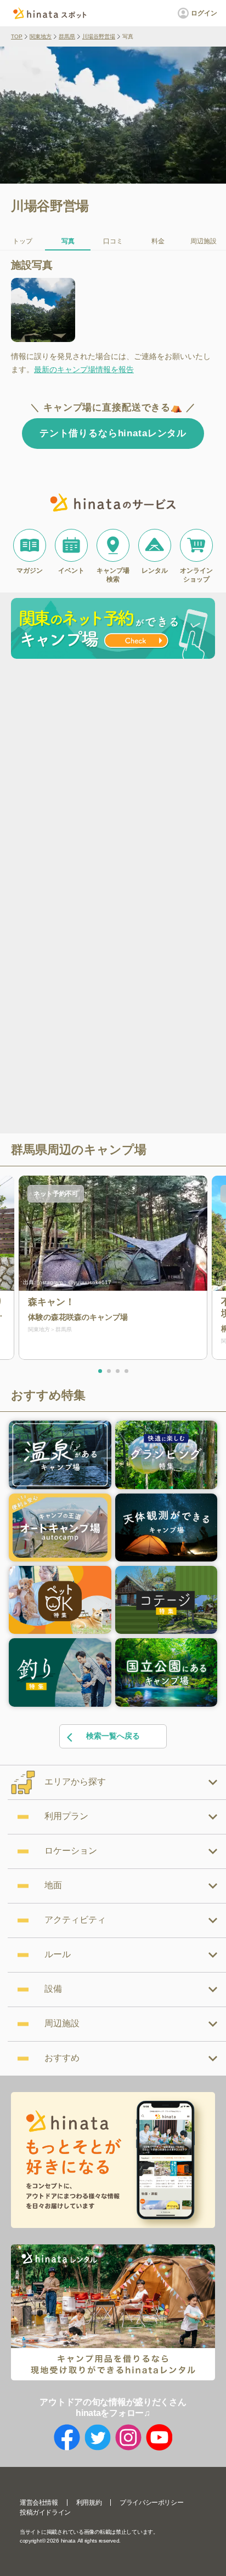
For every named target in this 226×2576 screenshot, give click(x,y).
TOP (17, 36)
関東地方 (41, 36)
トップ (22, 241)
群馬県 (67, 36)
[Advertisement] (113, 782)
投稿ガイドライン (45, 2512)
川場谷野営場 (99, 36)
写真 (68, 241)
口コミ (113, 241)
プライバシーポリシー (151, 2503)
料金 (158, 241)
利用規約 (89, 2503)
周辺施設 (204, 241)
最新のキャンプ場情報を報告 (84, 369)
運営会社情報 (39, 2503)
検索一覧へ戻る (113, 1736)
